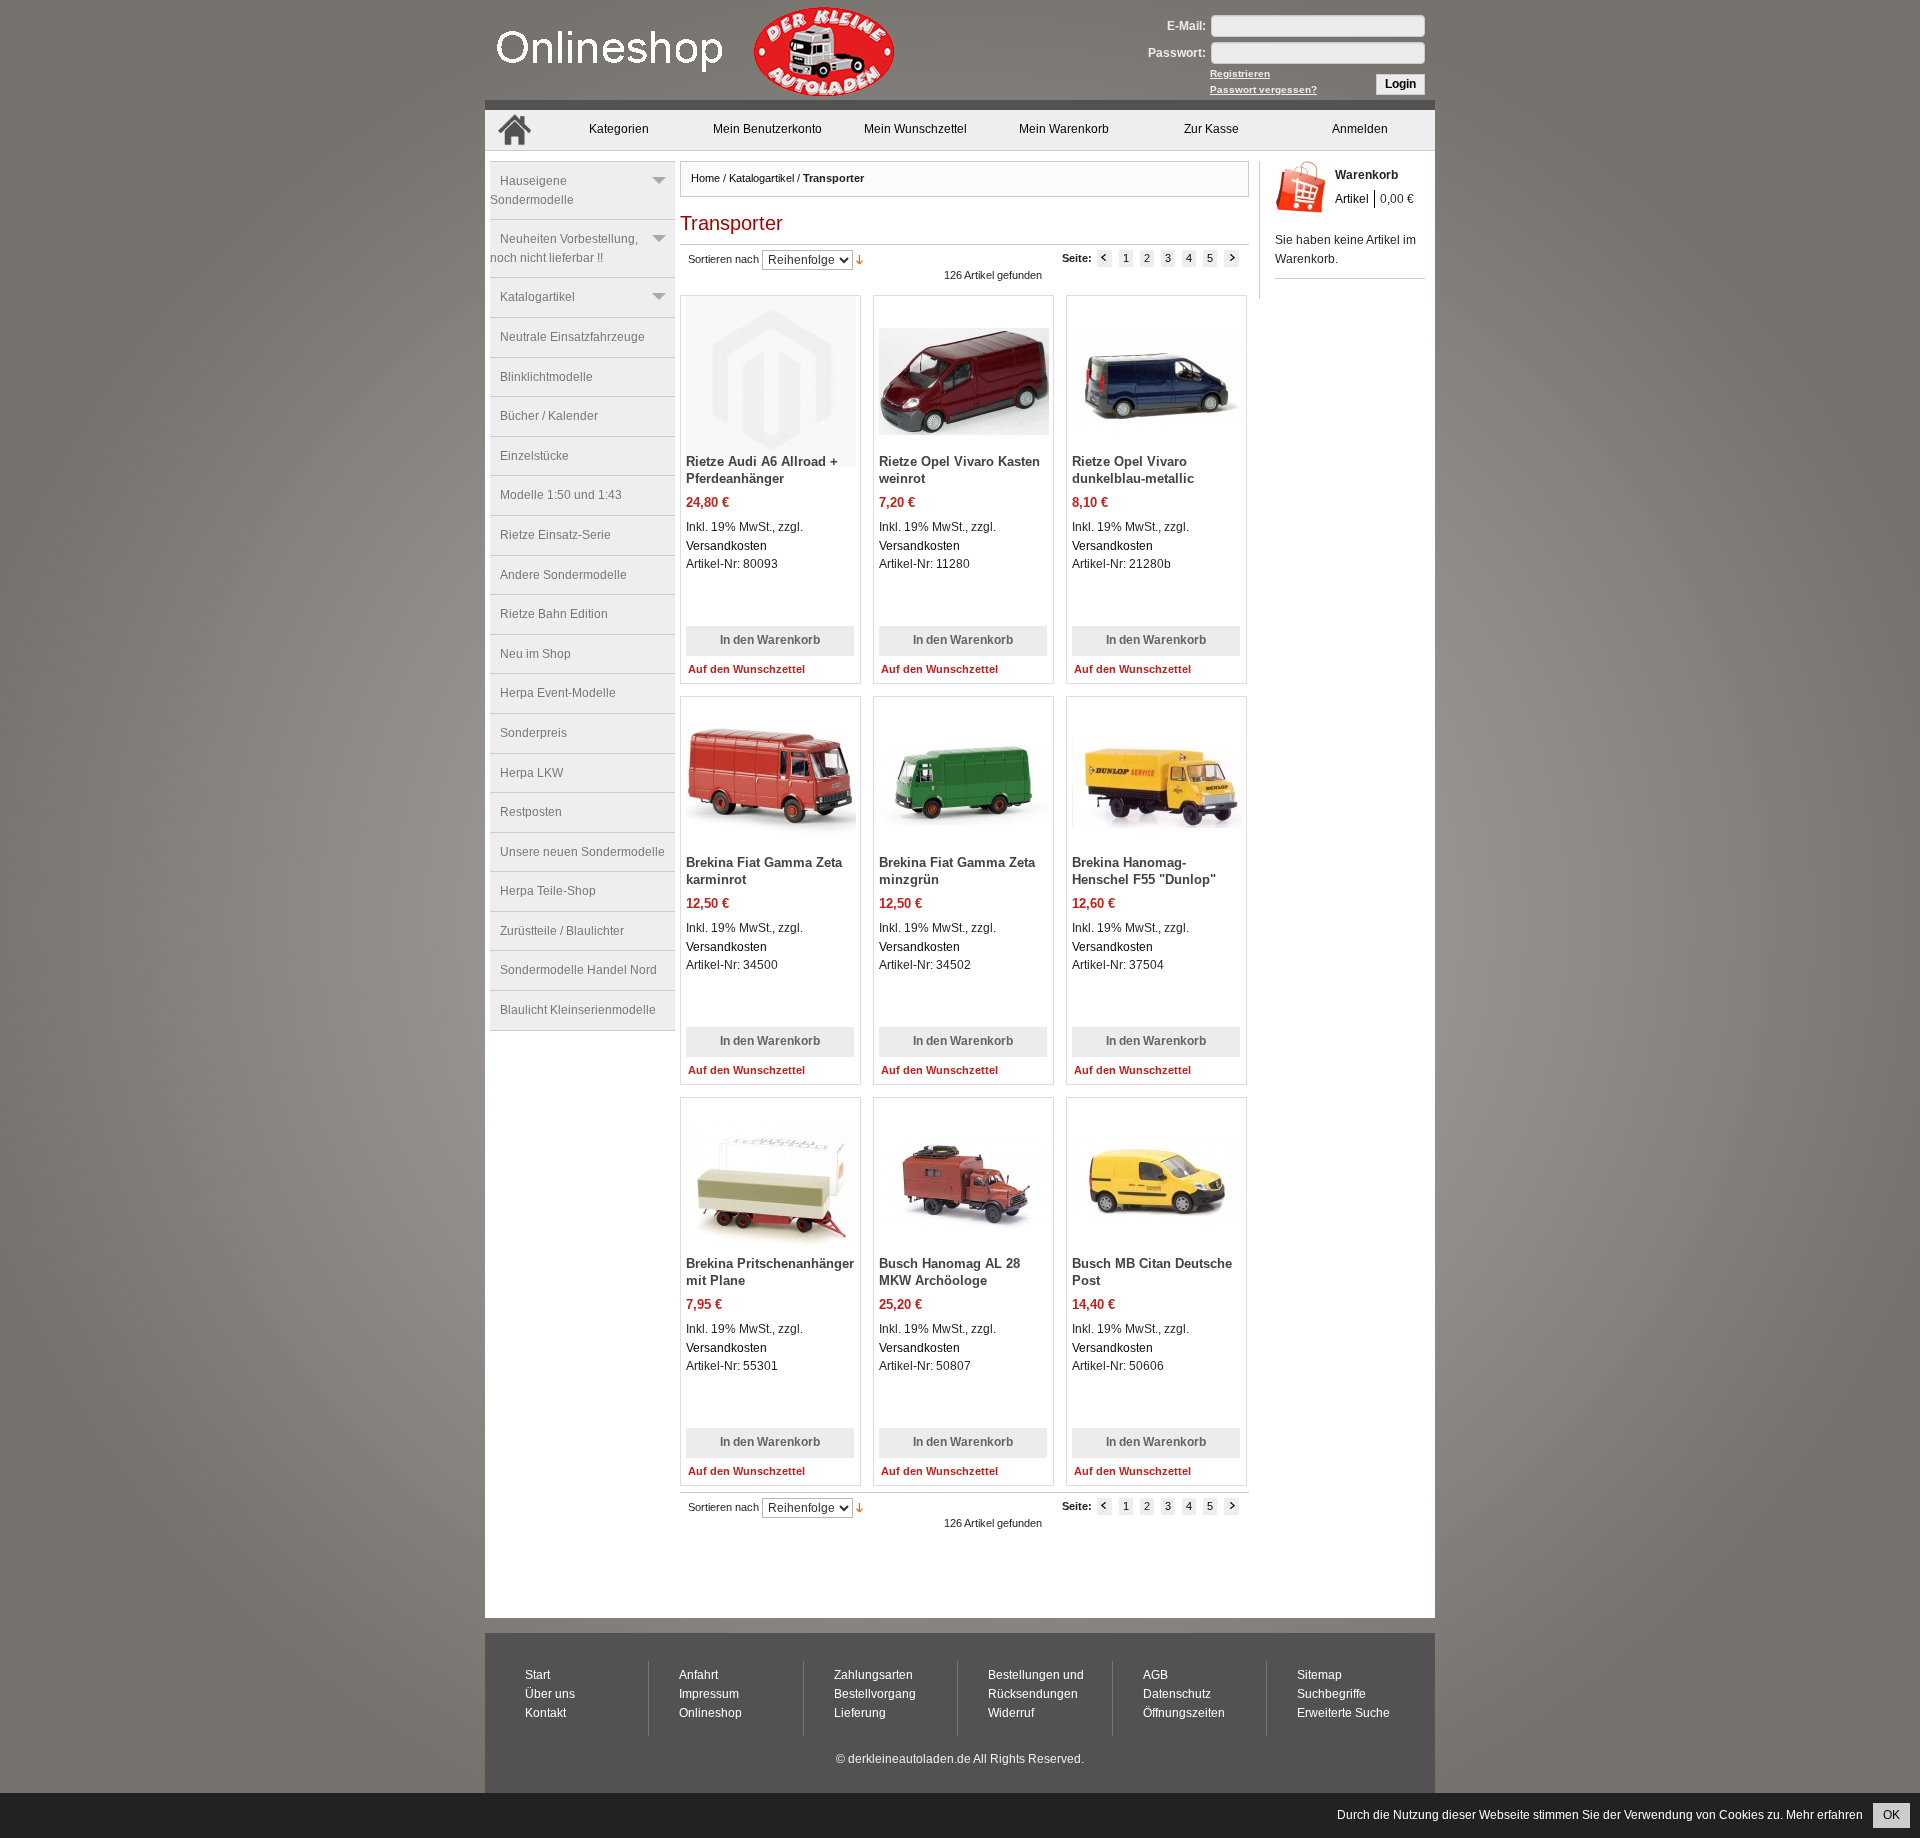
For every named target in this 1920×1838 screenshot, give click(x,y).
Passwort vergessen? (1263, 89)
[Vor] (1231, 258)
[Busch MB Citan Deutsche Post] (1139, 1165)
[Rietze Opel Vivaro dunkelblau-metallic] (1139, 363)
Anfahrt (698, 1675)
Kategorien (619, 129)
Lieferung (860, 1713)
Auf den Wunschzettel (746, 669)
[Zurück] (1104, 258)
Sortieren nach (723, 259)
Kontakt (545, 1713)
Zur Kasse (1211, 129)
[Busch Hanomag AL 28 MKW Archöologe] (946, 1165)
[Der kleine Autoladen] (695, 50)
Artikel (1352, 199)
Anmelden (1360, 129)
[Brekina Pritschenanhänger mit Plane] (753, 1165)
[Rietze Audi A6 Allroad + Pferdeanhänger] (753, 363)
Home (705, 178)
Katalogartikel (761, 178)
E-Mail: (1186, 26)
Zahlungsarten (873, 1675)
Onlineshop (710, 1713)
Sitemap (1319, 1675)
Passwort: (1177, 53)
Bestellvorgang (875, 1694)
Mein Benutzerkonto (767, 129)
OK (1891, 1815)
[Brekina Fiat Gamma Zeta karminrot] (753, 764)
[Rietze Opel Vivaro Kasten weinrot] (946, 363)
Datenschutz (1177, 1694)
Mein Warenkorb (1064, 129)
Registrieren (1240, 73)
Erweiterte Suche (1343, 1713)
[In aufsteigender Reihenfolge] (859, 259)
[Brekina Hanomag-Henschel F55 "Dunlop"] (1139, 764)
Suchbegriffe (1331, 1694)
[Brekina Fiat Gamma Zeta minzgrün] (946, 764)
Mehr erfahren (1824, 1815)
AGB (1155, 1675)
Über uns (550, 1694)
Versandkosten (726, 546)
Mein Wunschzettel (915, 129)
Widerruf (1011, 1713)
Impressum (709, 1694)
